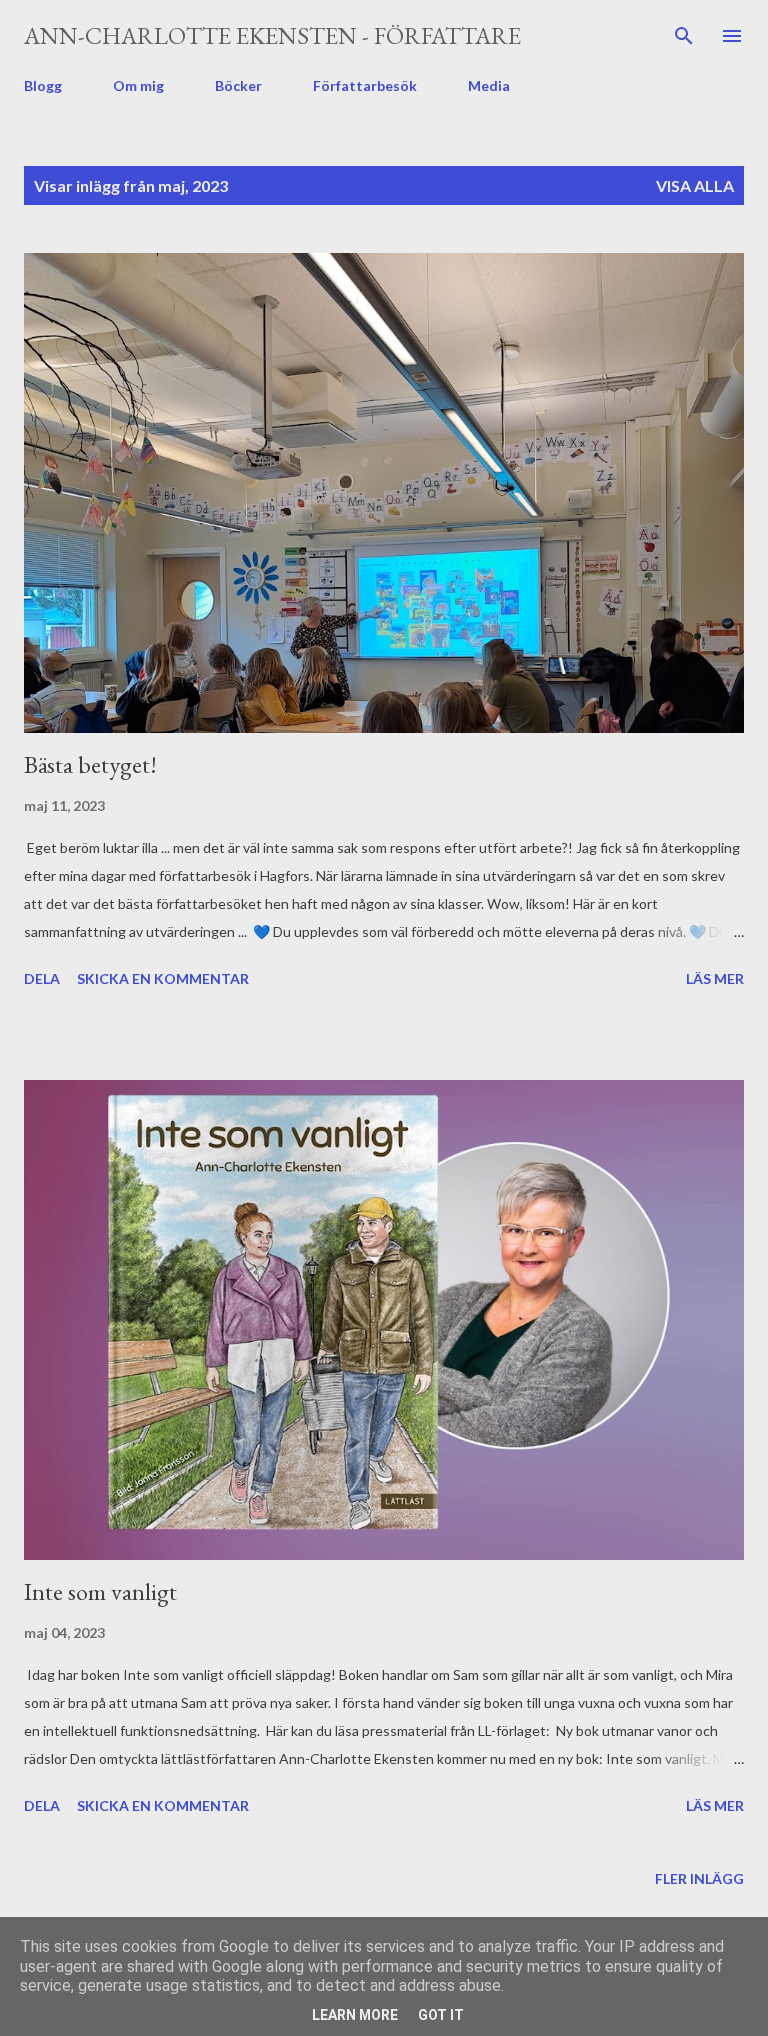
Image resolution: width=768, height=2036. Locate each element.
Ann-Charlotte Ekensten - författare (272, 35)
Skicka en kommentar (163, 978)
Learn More (355, 2015)
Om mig (138, 85)
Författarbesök (365, 85)
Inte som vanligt (100, 1591)
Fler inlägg (699, 1878)
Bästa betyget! (90, 764)
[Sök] (684, 36)
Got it (441, 2015)
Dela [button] (42, 978)
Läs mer (715, 978)
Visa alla (695, 185)
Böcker (238, 85)
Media (489, 85)
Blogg (43, 85)
